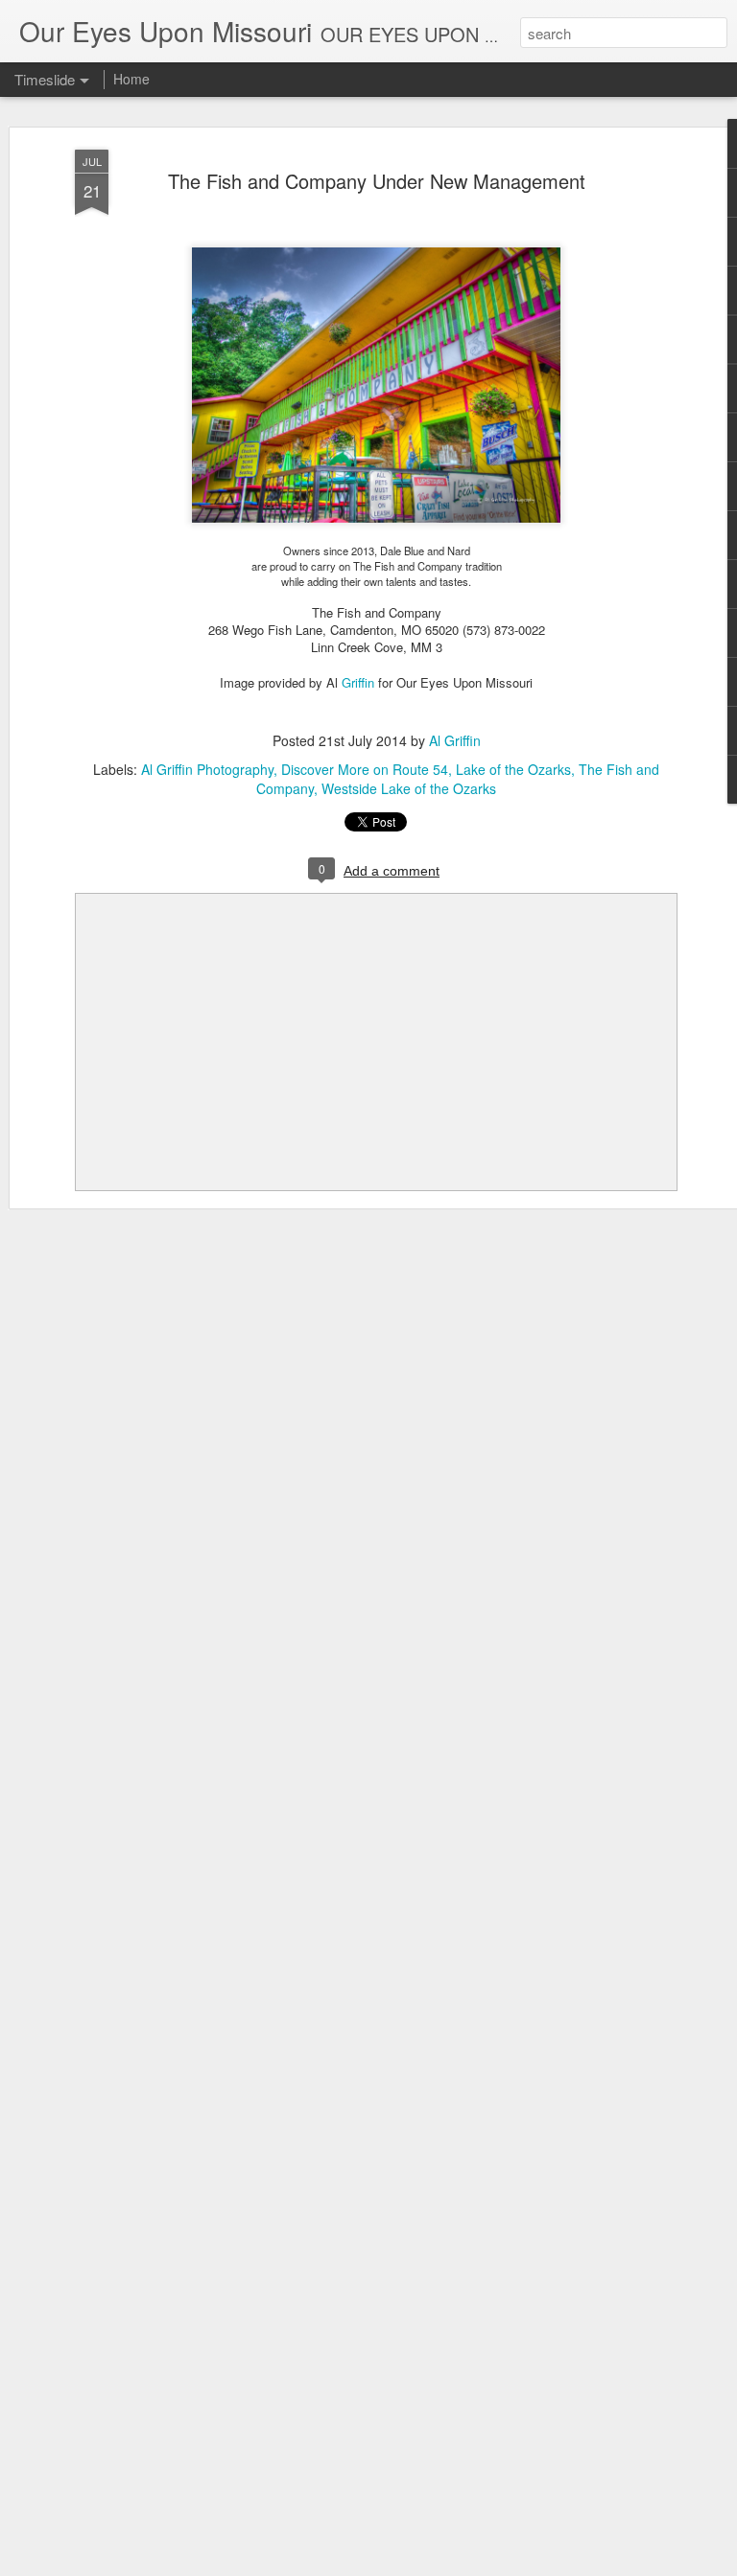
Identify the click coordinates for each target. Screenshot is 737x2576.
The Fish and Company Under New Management (377, 181)
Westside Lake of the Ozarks (409, 788)
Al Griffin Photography (207, 769)
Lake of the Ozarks (513, 769)
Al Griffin (455, 740)
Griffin (358, 682)
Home (131, 79)
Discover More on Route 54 (365, 769)
